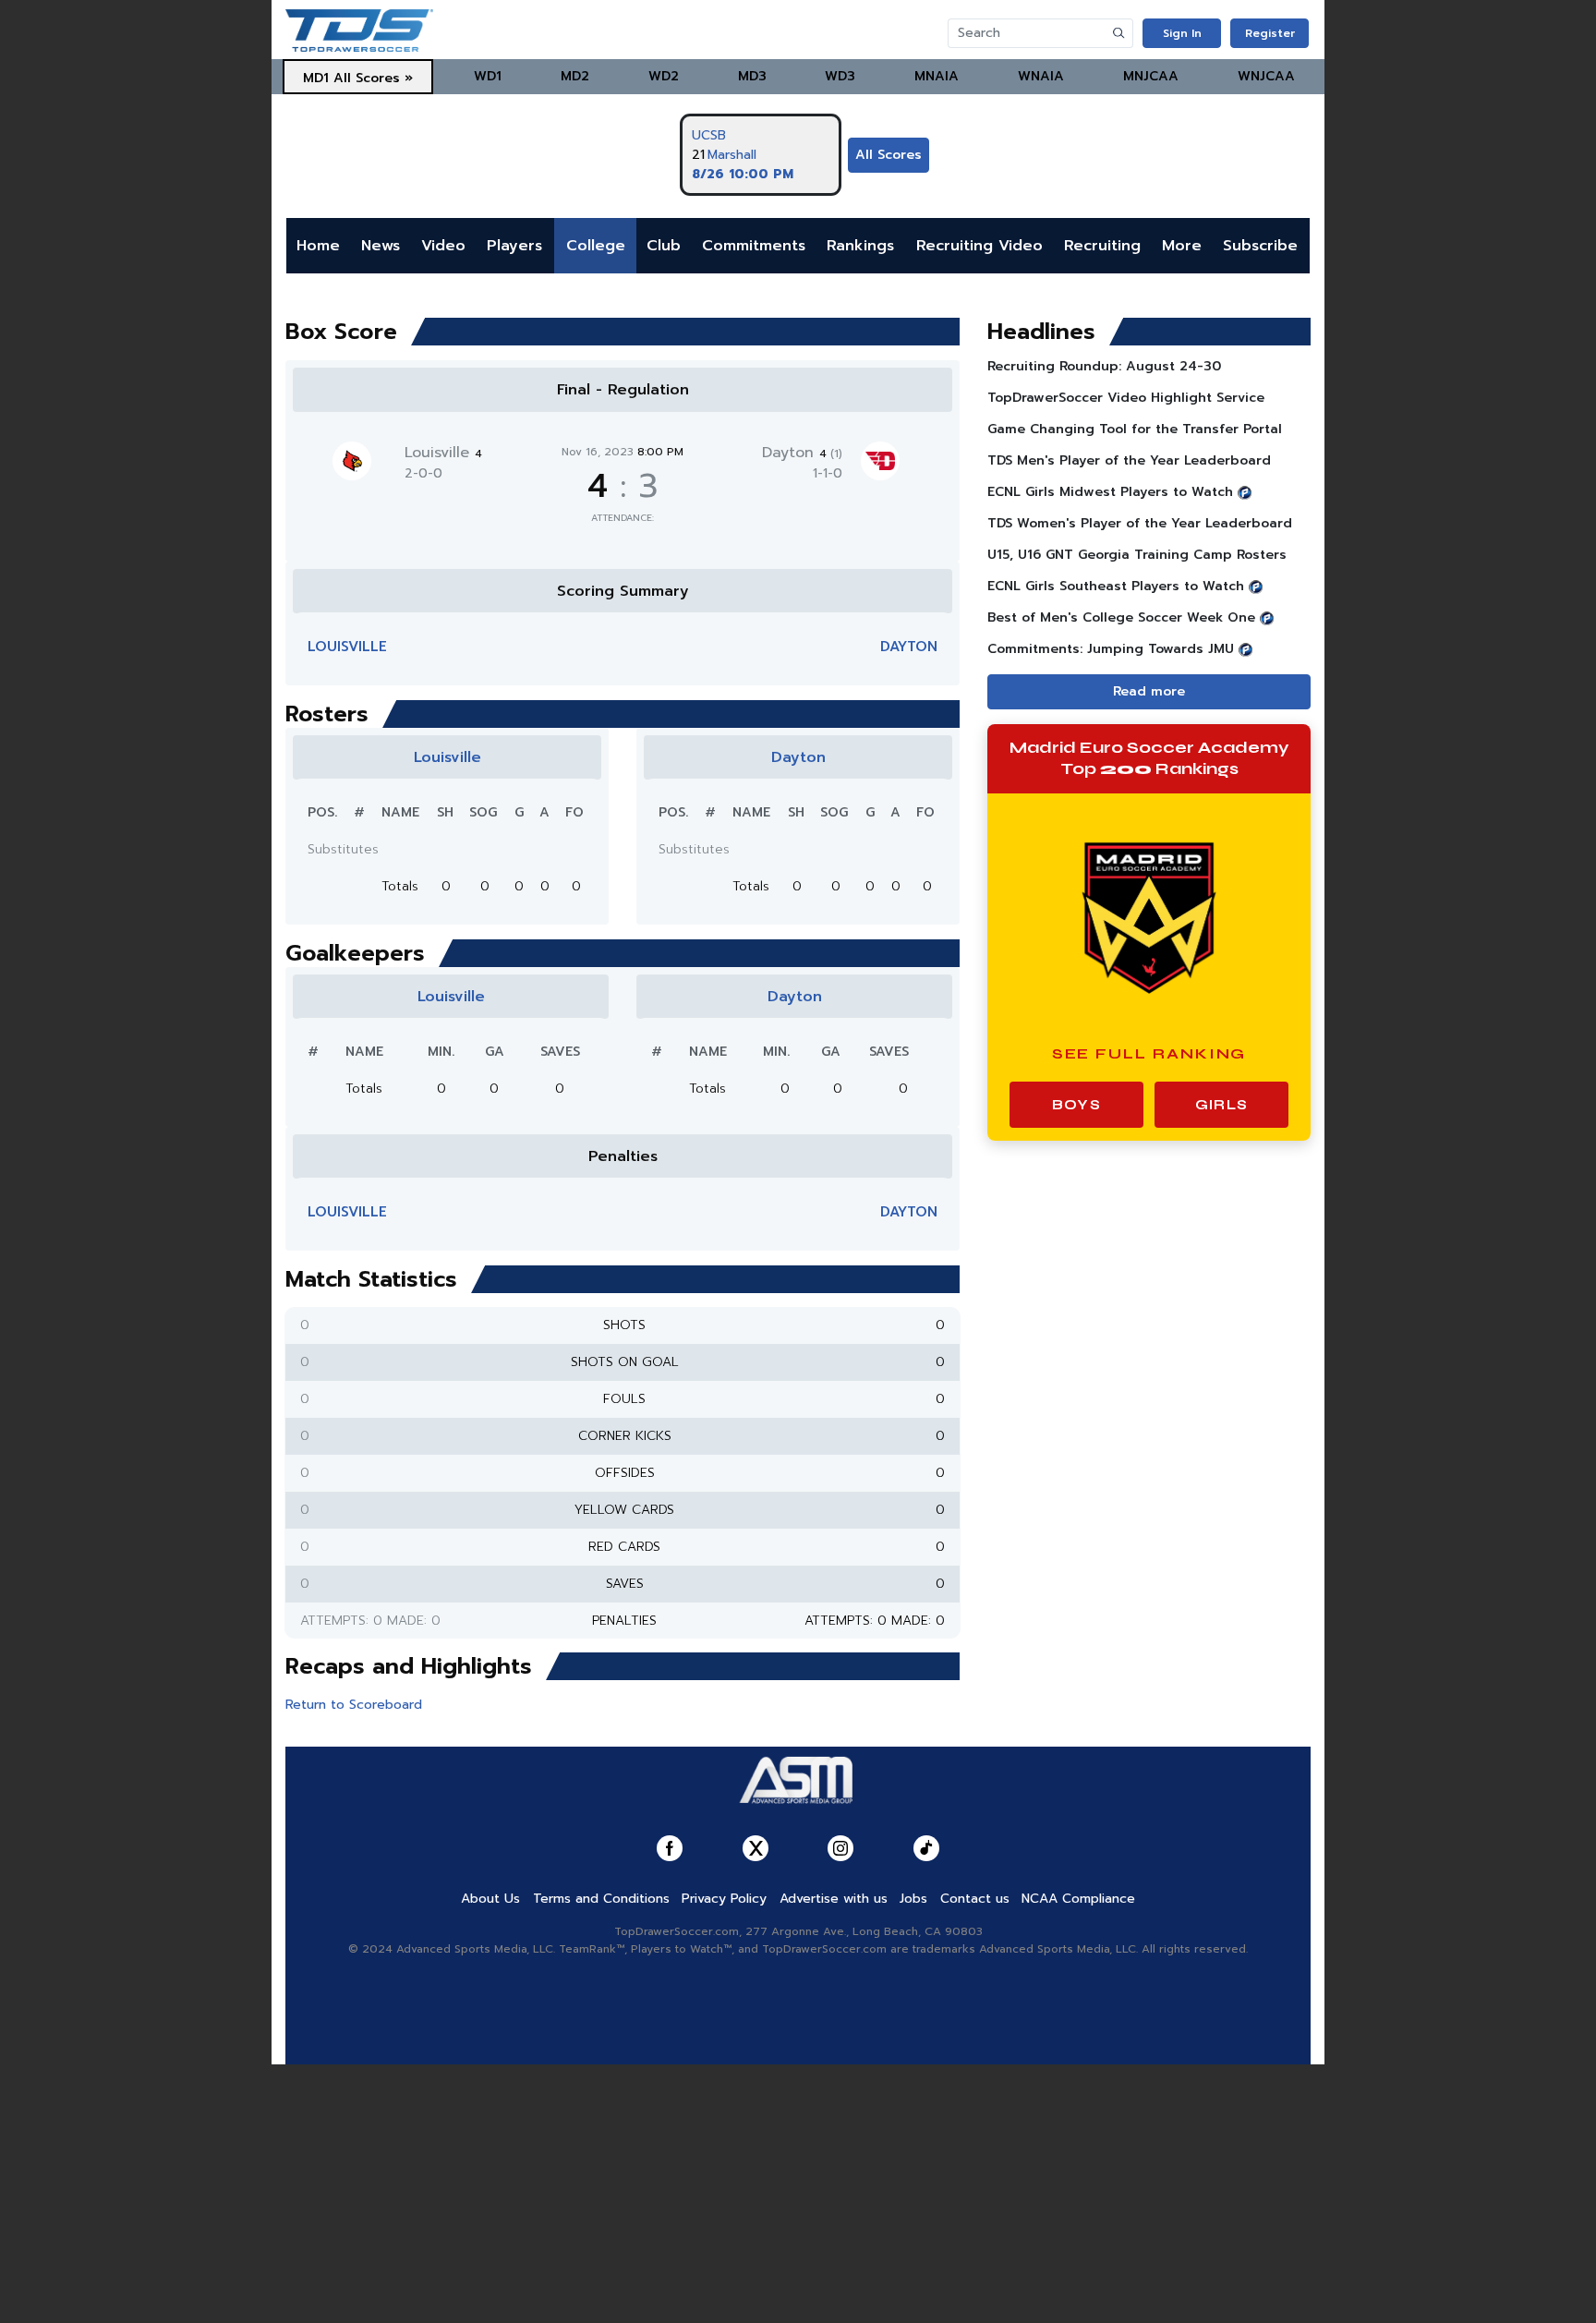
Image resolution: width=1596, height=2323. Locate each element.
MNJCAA (1151, 76)
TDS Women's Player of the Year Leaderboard (1140, 523)
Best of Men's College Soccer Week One (1121, 617)
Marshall (732, 155)
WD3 (840, 76)
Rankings (860, 246)
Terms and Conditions (601, 1899)
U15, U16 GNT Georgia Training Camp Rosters (1137, 555)
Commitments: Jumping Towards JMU (1111, 649)
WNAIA (1041, 76)
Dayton (802, 453)
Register (1270, 33)
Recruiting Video (979, 246)
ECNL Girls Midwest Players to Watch (1110, 492)
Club (664, 246)
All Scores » (373, 78)
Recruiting (1102, 246)
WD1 (488, 76)
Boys (1076, 1105)
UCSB (709, 135)
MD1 (316, 78)
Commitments (754, 246)
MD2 (575, 76)
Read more (1149, 691)
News (381, 246)
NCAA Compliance (1078, 1899)
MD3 (752, 76)
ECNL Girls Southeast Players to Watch (1116, 586)
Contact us (975, 1899)
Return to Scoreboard (354, 1705)
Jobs (913, 1899)
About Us (490, 1899)
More (1182, 246)
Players (514, 246)
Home (318, 246)
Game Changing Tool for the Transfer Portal (1135, 429)
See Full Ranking (1149, 1053)
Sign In (1182, 33)
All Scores (889, 155)
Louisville (443, 453)
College (596, 246)
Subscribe (1260, 246)
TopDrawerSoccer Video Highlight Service (1126, 398)
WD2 (664, 76)
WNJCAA (1266, 76)
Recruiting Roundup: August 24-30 (1104, 366)
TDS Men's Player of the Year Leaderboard (1129, 460)
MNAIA (937, 76)
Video (443, 246)
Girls (1221, 1105)
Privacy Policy (724, 1899)
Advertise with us (834, 1899)
